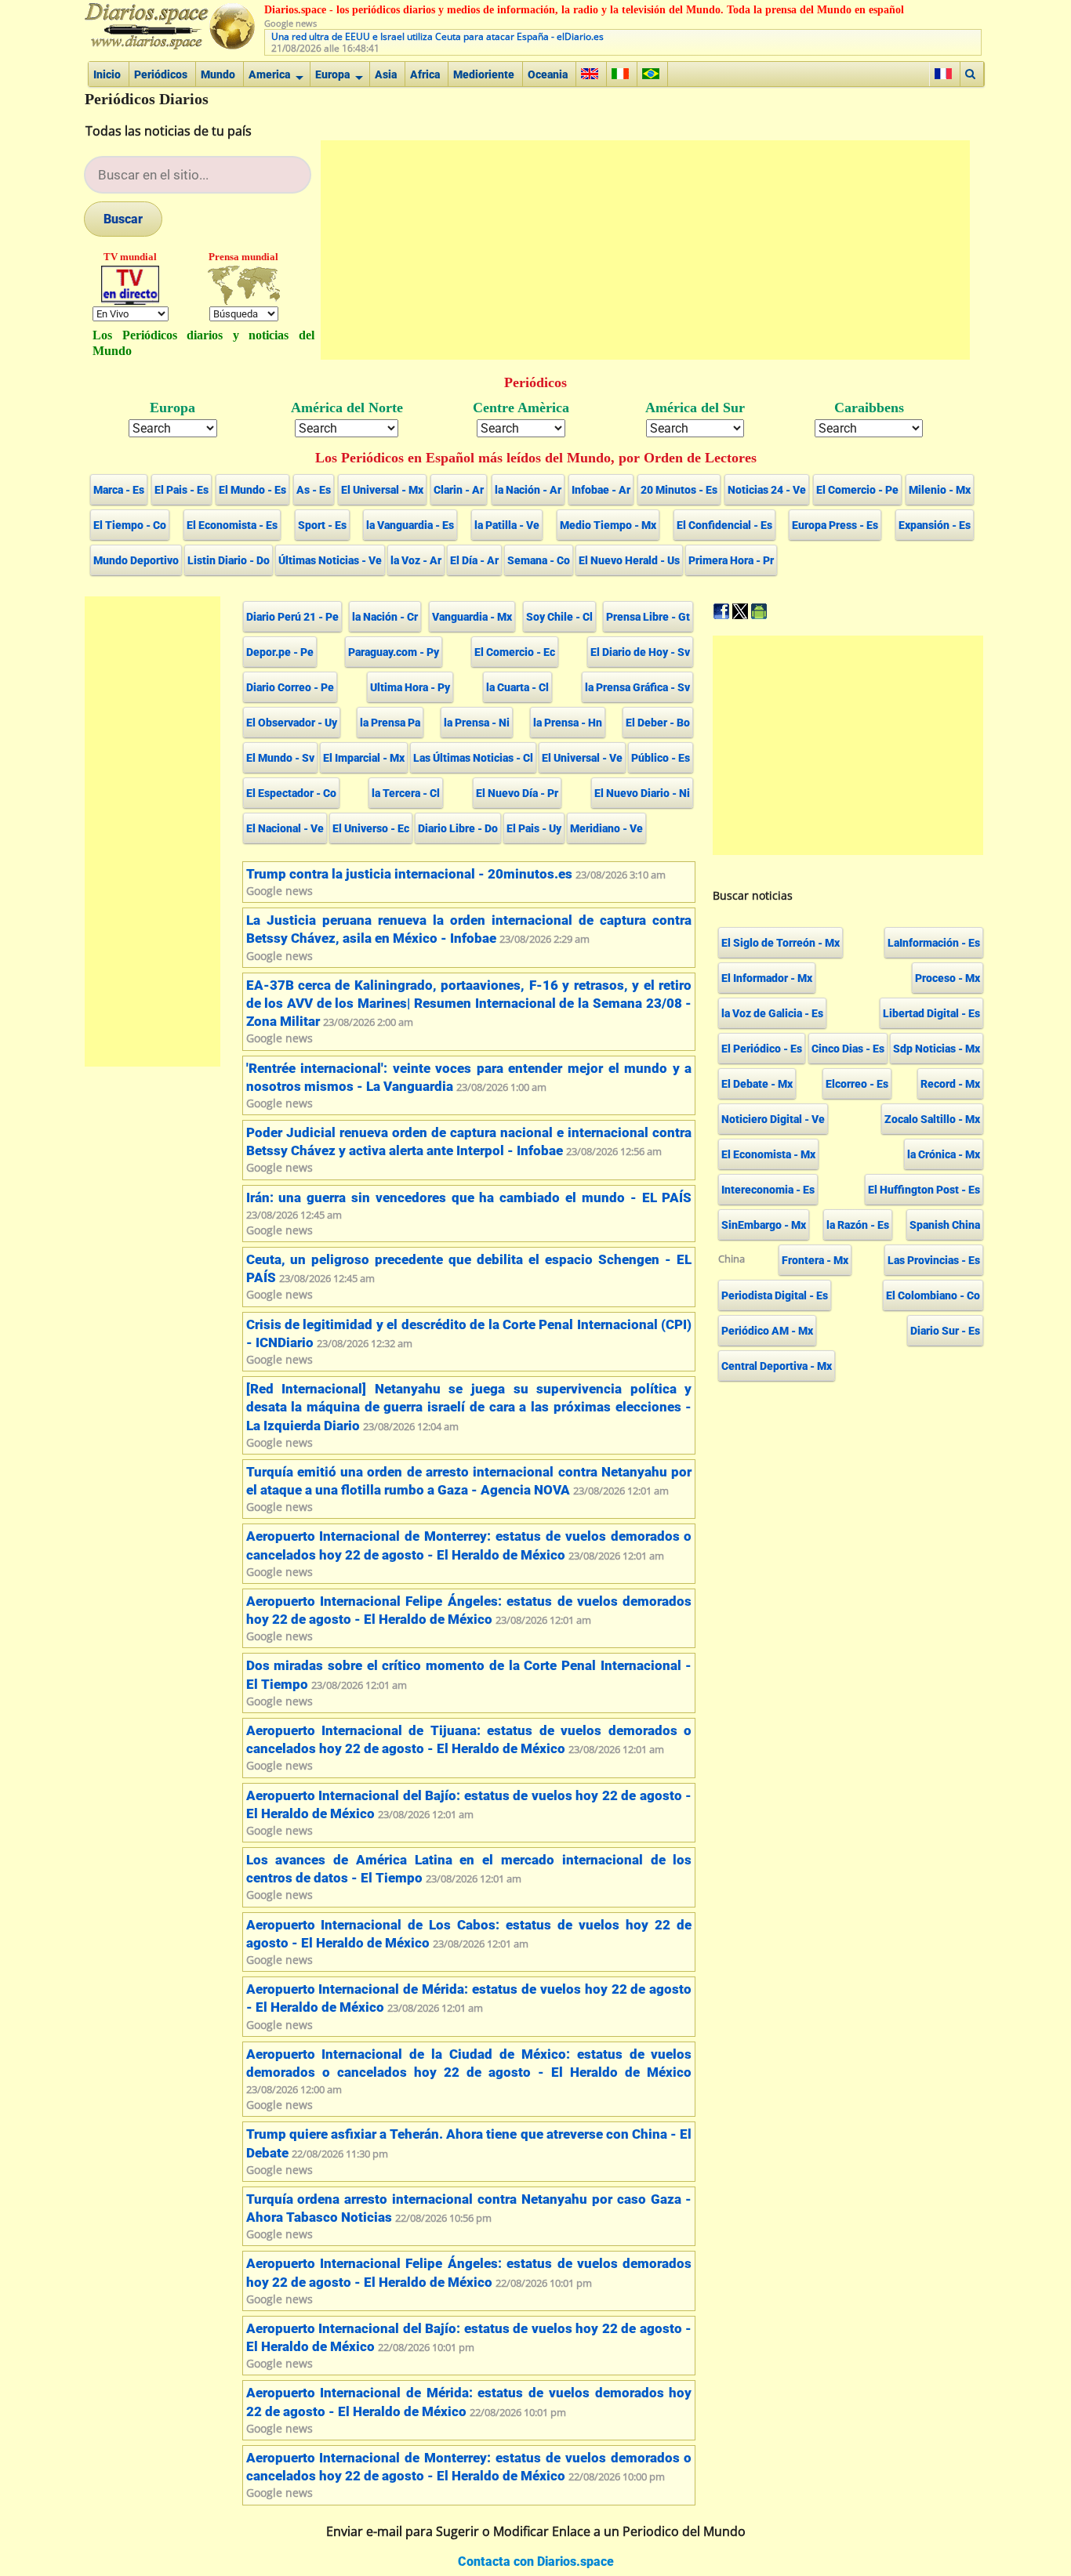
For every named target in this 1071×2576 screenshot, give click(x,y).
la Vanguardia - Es (410, 525)
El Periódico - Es (762, 1049)
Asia (386, 74)
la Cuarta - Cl (517, 687)
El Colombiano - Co (933, 1295)
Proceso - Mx (948, 978)
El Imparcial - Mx (364, 758)
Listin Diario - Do (229, 560)
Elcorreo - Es (857, 1084)
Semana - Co (539, 560)
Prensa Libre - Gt (648, 617)
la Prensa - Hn (568, 723)
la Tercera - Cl (406, 793)
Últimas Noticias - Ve (330, 560)
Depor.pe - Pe (280, 652)
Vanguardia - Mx (472, 617)
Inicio (107, 74)
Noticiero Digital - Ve (773, 1119)
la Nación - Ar (528, 490)
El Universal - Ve (582, 758)
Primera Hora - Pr (731, 560)
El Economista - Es (232, 525)
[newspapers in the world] (244, 285)
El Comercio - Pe (857, 490)
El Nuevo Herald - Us (629, 560)
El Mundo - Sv (280, 758)
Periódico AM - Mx (767, 1331)
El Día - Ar (474, 560)
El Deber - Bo (658, 723)
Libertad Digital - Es (931, 1013)
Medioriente (484, 74)
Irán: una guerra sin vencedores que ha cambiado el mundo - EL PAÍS (469, 1198)
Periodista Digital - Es (775, 1295)
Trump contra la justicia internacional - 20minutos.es (409, 874)
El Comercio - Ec (515, 652)
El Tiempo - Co (130, 525)
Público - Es (661, 758)
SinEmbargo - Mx (764, 1225)
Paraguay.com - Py (394, 652)
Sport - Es (322, 525)
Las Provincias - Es (934, 1260)
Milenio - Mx (940, 490)
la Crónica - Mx (944, 1154)
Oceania (548, 74)
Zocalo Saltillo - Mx (932, 1119)
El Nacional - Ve (285, 828)
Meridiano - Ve (606, 828)
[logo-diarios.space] (173, 27)
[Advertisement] (645, 250)
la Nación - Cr (385, 617)
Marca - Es (119, 490)
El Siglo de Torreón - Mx (781, 943)
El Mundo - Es (252, 490)
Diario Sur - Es (945, 1331)
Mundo (218, 74)
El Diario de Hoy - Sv (640, 652)
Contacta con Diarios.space (536, 2562)
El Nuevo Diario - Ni (642, 793)
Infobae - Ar (601, 490)
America (269, 74)
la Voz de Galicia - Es (772, 1013)
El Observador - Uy (292, 723)
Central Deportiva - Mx (777, 1366)
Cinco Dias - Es (848, 1049)
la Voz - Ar (416, 560)
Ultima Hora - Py (410, 687)
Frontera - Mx (815, 1260)
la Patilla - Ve (507, 525)
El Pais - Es (182, 490)
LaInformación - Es (934, 943)
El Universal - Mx (382, 490)
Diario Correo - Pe (290, 687)
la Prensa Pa (390, 723)
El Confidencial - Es (724, 525)
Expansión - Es (935, 525)
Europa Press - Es (835, 525)
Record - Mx (950, 1084)
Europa (332, 74)
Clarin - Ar (459, 490)
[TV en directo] (131, 285)
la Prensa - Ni (477, 723)
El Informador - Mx (767, 978)
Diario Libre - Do (458, 828)
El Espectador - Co (291, 793)
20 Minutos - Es (679, 490)
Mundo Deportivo (136, 560)
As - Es (314, 490)
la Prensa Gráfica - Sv (637, 687)
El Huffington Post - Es (924, 1190)
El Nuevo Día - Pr (517, 793)
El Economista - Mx (768, 1154)
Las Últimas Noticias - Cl (473, 758)
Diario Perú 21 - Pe (292, 617)
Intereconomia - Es (768, 1190)
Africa (425, 74)
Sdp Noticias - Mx (937, 1049)
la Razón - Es (858, 1225)
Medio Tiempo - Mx (608, 525)
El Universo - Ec (371, 828)
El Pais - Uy (534, 828)
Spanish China (945, 1225)
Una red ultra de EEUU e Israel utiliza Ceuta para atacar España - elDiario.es (437, 36)
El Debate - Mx (757, 1084)
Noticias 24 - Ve (767, 490)
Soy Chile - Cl (559, 617)
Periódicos (161, 74)
